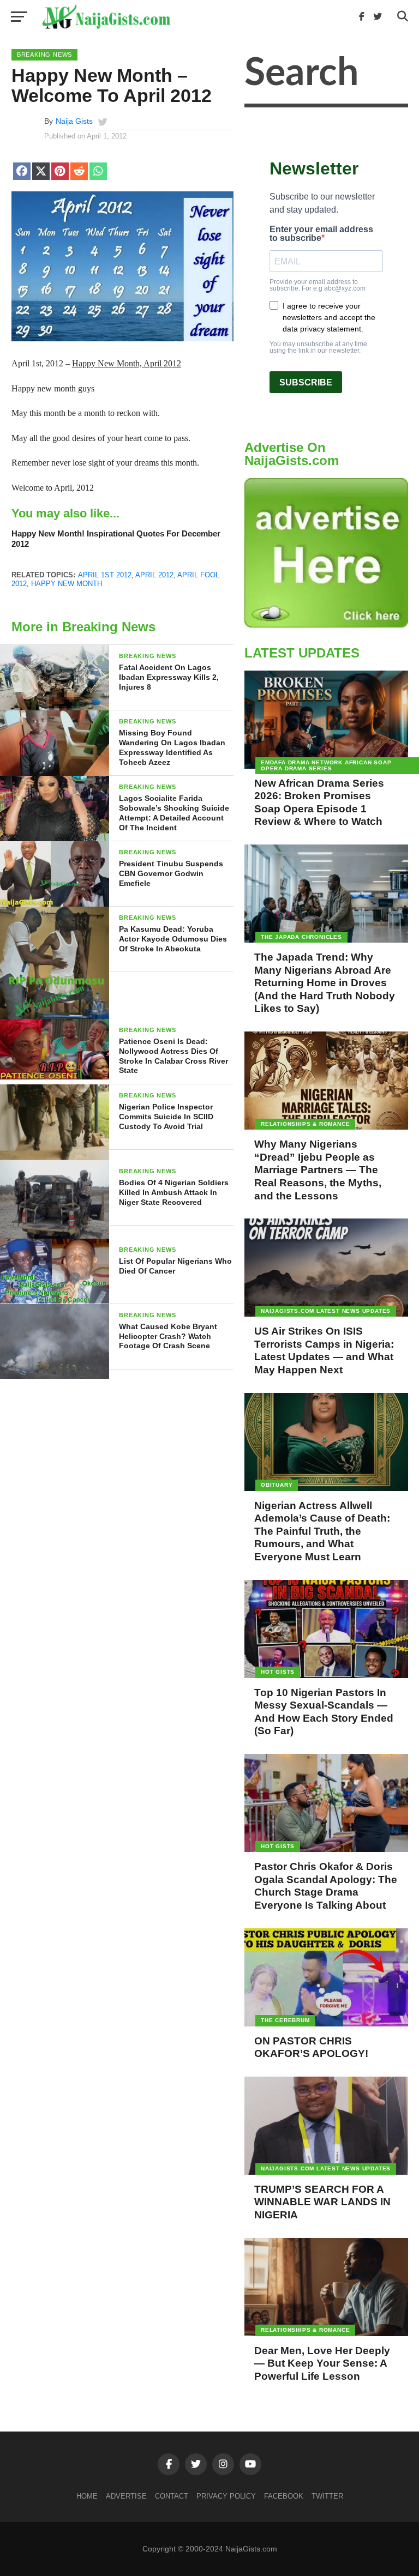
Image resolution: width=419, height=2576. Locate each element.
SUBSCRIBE (306, 382)
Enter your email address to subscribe (321, 234)
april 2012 (154, 575)
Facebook (284, 2496)
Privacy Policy (226, 2496)
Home (87, 2496)
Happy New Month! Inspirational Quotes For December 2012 (116, 539)
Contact (172, 2496)
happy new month (67, 584)
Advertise (126, 2496)
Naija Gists (74, 121)
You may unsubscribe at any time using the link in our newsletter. (318, 347)
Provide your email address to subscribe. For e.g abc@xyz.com (318, 285)
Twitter (327, 2496)
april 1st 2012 (105, 575)
